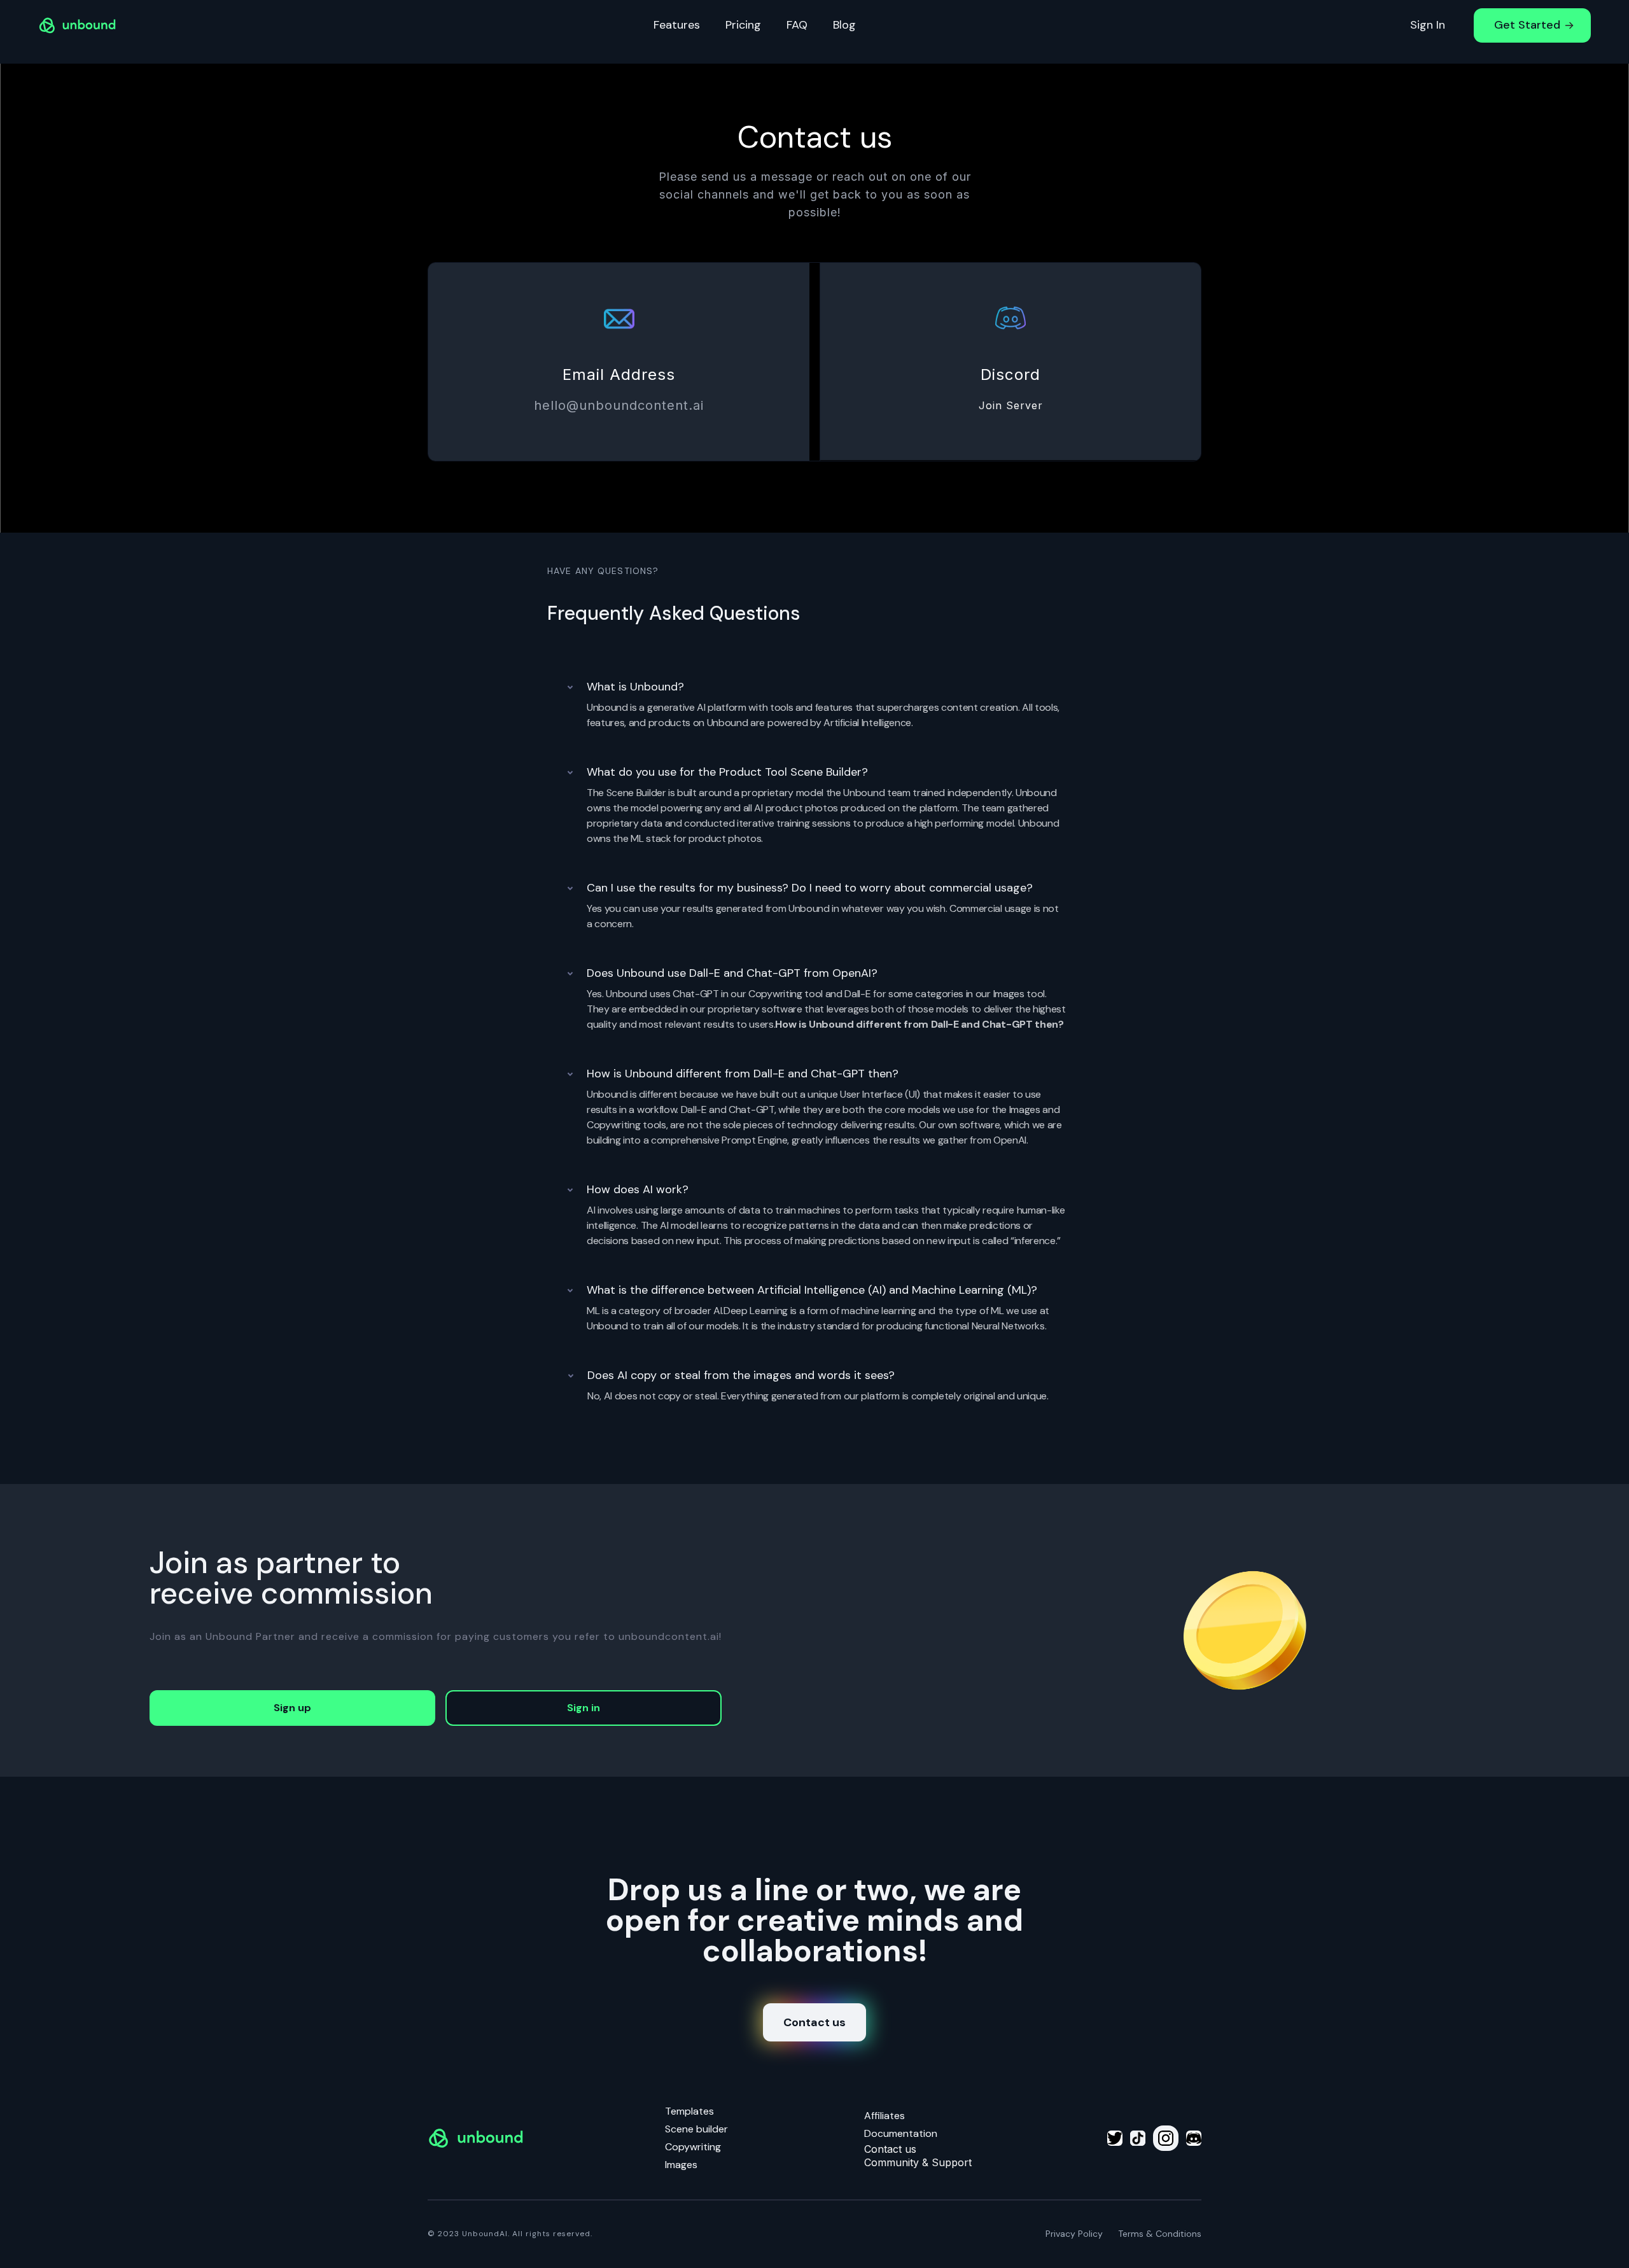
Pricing (743, 25)
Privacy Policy (1074, 2234)
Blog (844, 25)
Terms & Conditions (1160, 2234)
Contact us (814, 2022)
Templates (689, 2111)
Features (677, 25)
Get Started (1527, 25)
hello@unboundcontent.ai (619, 405)
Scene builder (696, 2129)
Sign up (292, 1708)
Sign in (584, 1708)
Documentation (901, 2133)
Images (681, 2165)
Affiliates (884, 2116)
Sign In (1428, 25)
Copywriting (693, 2147)
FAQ (797, 25)
